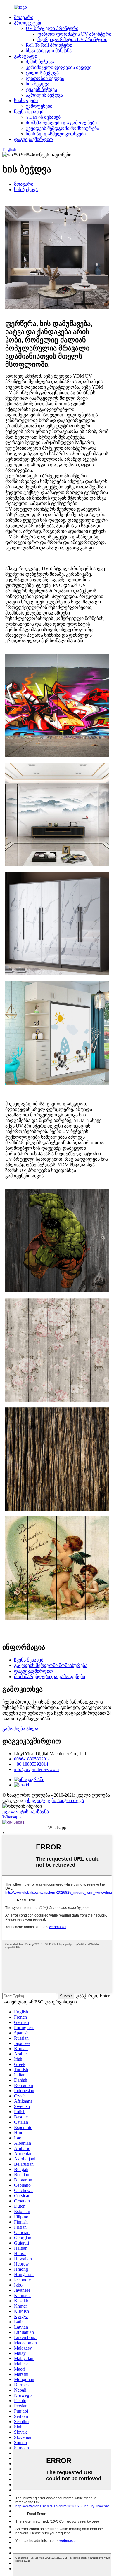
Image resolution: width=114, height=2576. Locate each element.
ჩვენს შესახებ (29, 112)
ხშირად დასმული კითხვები (56, 134)
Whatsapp (12, 1817)
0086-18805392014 (32, 1759)
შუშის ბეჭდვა (40, 62)
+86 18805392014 (31, 1764)
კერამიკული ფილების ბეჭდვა (59, 67)
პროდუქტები (28, 23)
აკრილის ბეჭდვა (44, 95)
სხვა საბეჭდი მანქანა (49, 51)
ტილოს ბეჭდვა (42, 73)
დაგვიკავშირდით (33, 139)
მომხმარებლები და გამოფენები (61, 123)
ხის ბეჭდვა (38, 84)
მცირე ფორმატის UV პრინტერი (72, 40)
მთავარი (24, 17)
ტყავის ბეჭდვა (41, 89)
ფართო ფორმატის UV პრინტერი (74, 34)
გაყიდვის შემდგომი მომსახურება (62, 128)
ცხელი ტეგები (41, 1801)
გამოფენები (39, 106)
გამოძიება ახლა (20, 1729)
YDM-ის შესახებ (43, 117)
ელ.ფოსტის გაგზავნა (26, 1812)
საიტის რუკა (71, 1801)
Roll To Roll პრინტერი (49, 45)
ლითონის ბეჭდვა (45, 78)
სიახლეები (26, 101)
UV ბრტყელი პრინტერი (52, 28)
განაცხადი (26, 56)
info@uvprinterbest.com (36, 1769)
